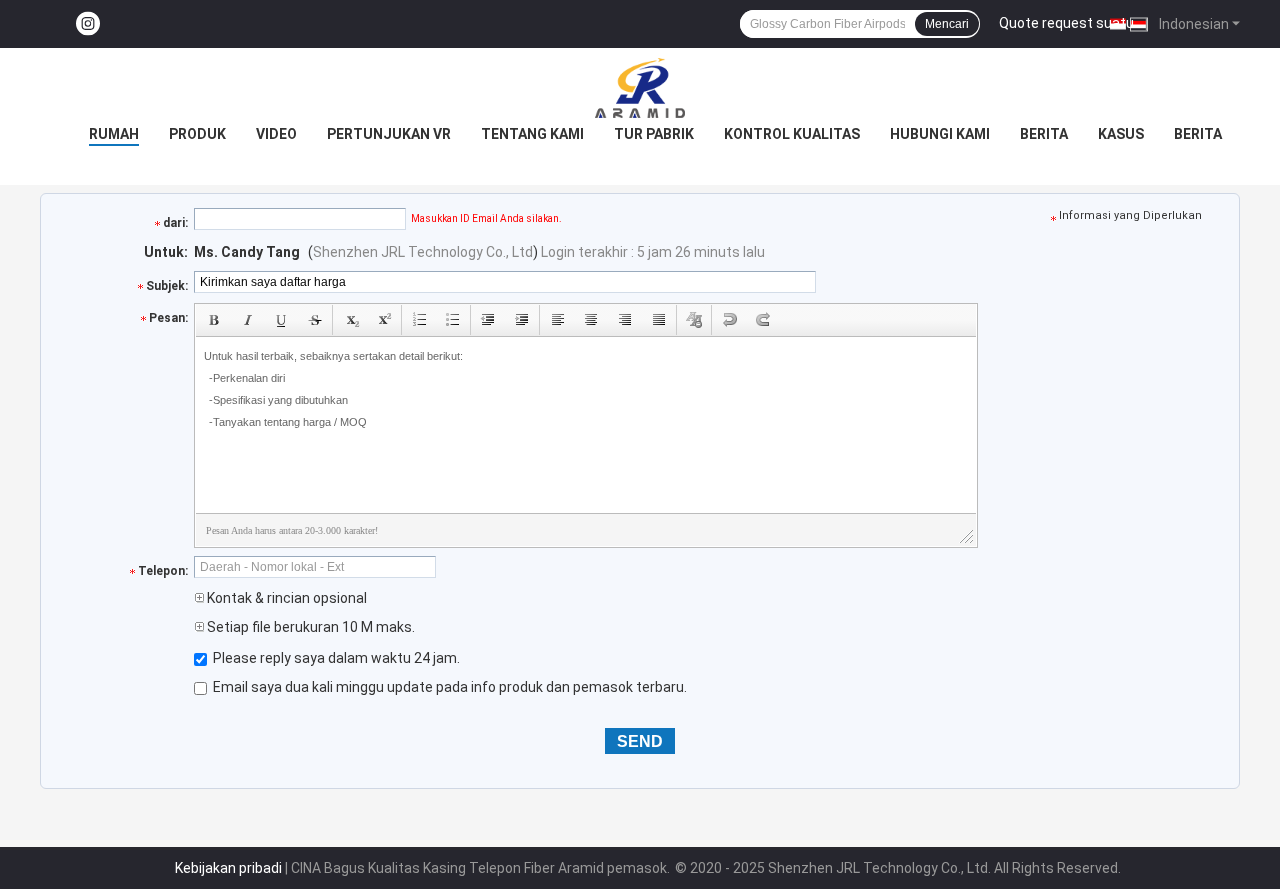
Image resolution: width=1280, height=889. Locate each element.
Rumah (114, 134)
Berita (1044, 134)
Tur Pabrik (654, 134)
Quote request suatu (1066, 23)
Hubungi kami (940, 134)
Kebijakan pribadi (228, 868)
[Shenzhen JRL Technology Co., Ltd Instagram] (88, 24)
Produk (197, 134)
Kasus (1121, 134)
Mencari (947, 24)
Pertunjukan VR (389, 134)
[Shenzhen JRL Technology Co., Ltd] (640, 88)
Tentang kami (532, 134)
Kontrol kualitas (792, 134)
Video (276, 134)
